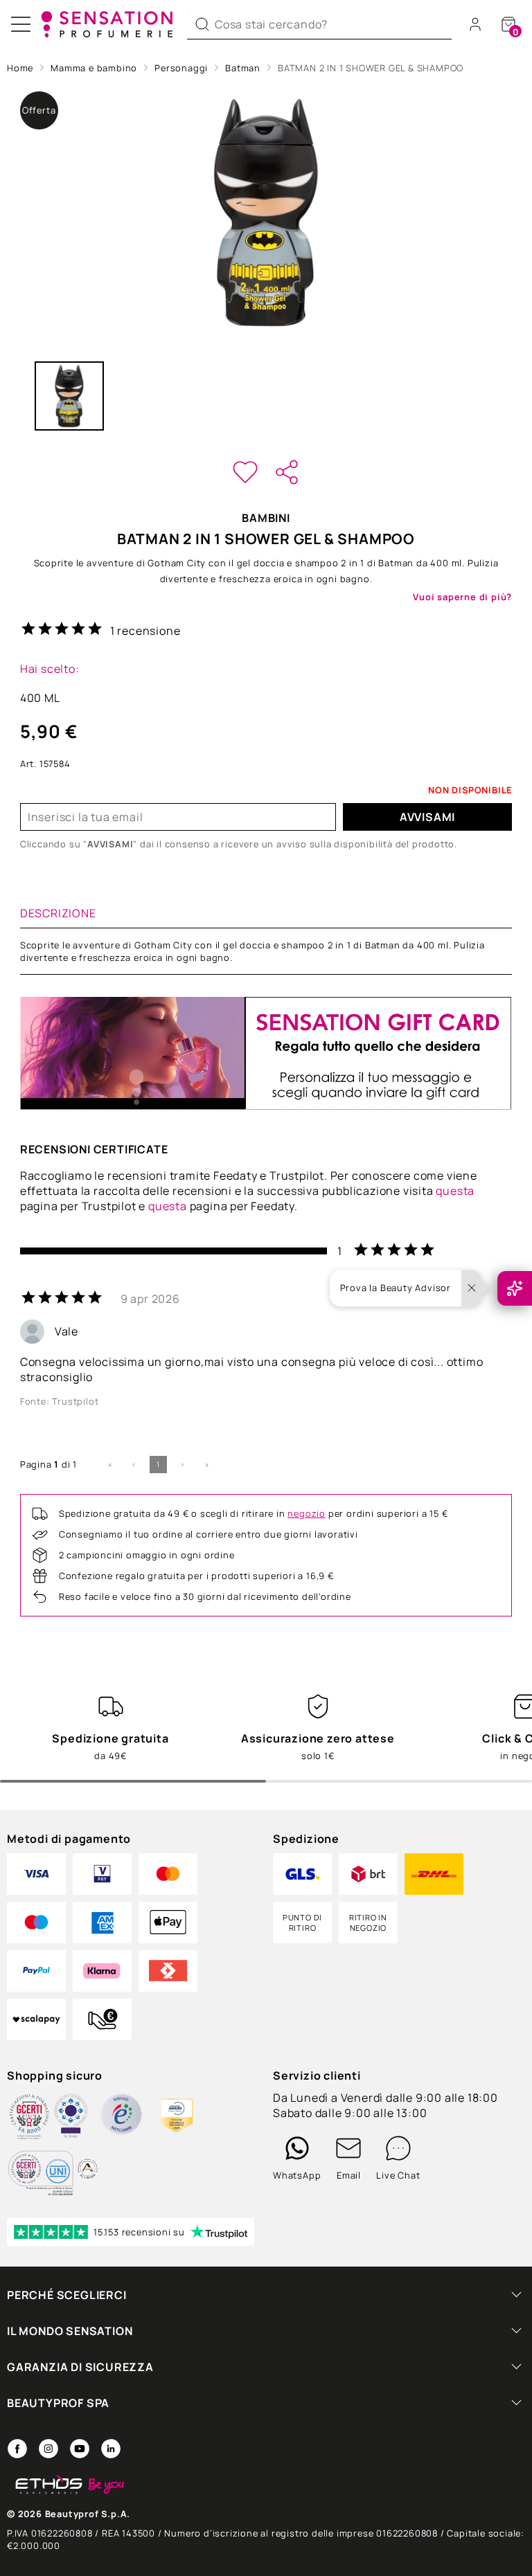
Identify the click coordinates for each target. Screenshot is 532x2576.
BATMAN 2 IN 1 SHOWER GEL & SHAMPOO (371, 68)
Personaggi (181, 68)
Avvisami (427, 817)
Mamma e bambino (94, 68)
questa (455, 1191)
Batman (243, 68)
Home (20, 68)
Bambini (266, 518)
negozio (307, 1513)
